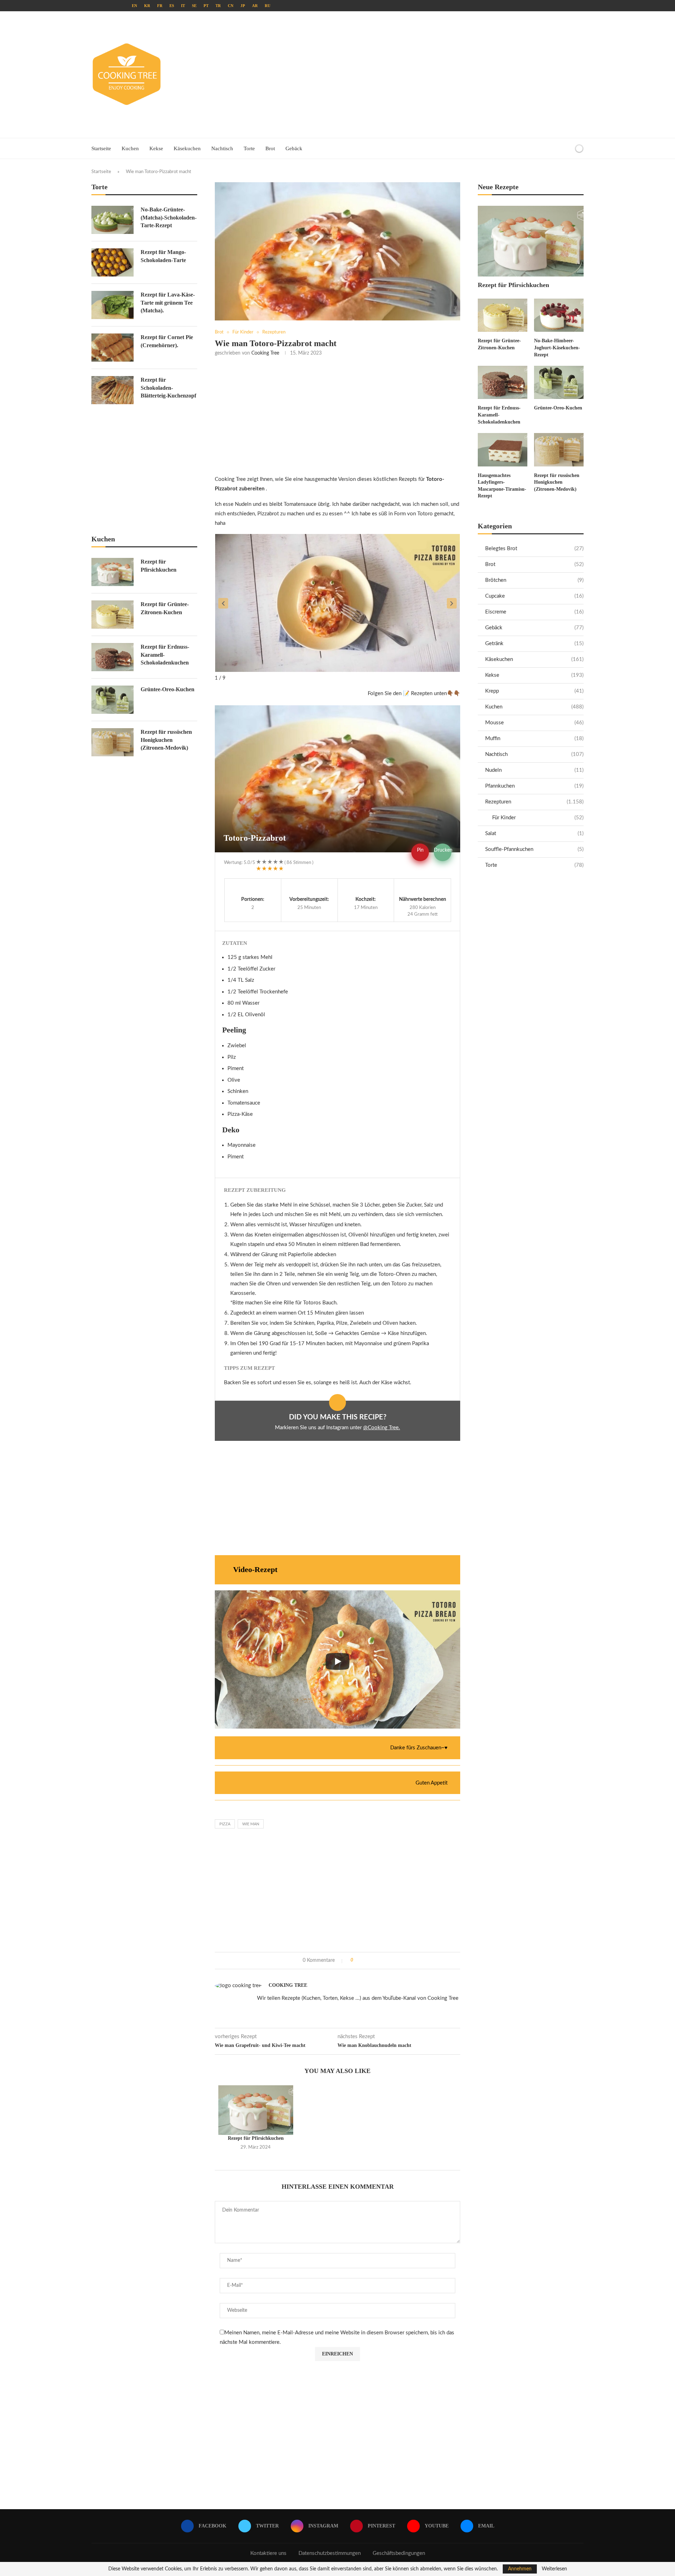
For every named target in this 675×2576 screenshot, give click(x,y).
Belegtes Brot (534, 549)
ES (172, 6)
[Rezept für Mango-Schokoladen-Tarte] (112, 262)
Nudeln (534, 770)
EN (134, 6)
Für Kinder (538, 818)
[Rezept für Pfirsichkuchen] (256, 2110)
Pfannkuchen (534, 786)
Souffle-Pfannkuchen (534, 849)
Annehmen (520, 2569)
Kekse (156, 148)
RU (268, 6)
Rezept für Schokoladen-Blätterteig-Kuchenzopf (168, 388)
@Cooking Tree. (382, 1428)
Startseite (101, 148)
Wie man (251, 1824)
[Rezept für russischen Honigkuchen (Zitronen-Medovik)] (559, 450)
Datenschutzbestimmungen (330, 2553)
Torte (249, 148)
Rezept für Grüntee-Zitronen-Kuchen (499, 344)
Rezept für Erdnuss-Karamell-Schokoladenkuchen (499, 415)
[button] (223, 603)
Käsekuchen (187, 148)
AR (255, 6)
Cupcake (534, 596)
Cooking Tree (265, 353)
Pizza (225, 1824)
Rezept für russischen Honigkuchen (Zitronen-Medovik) (557, 482)
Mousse (534, 723)
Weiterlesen (554, 2569)
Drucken (443, 850)
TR (218, 6)
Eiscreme (534, 612)
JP (243, 6)
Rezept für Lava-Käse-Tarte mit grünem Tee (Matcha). (168, 303)
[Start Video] (337, 1661)
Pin (420, 850)
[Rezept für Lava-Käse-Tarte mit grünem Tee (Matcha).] (112, 305)
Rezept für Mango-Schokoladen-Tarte (163, 256)
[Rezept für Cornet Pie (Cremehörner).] (112, 348)
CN (231, 6)
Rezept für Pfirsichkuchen (256, 2138)
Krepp (534, 691)
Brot (270, 148)
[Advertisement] (422, 75)
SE (194, 6)
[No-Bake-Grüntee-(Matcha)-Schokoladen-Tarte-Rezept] (112, 220)
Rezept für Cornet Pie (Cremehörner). (167, 341)
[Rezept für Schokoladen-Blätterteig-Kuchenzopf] (112, 390)
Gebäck (294, 148)
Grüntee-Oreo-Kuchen (558, 408)
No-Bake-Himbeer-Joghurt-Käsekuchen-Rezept (557, 348)
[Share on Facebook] (361, 1961)
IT (183, 6)
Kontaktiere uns (268, 2553)
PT (206, 6)
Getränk (534, 644)
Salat (534, 834)
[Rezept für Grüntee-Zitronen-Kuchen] (503, 315)
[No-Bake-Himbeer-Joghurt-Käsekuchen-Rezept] (559, 315)
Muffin (534, 739)
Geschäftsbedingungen (399, 2553)
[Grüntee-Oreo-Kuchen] (559, 382)
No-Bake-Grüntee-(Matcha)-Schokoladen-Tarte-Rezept (169, 217)
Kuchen (130, 148)
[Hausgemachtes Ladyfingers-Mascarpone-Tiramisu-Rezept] (503, 450)
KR (147, 6)
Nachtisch (222, 148)
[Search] (567, 148)
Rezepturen (534, 802)
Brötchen (534, 580)
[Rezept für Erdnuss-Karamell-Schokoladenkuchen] (503, 382)
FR (160, 6)
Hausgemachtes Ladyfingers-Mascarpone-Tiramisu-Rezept (502, 486)
